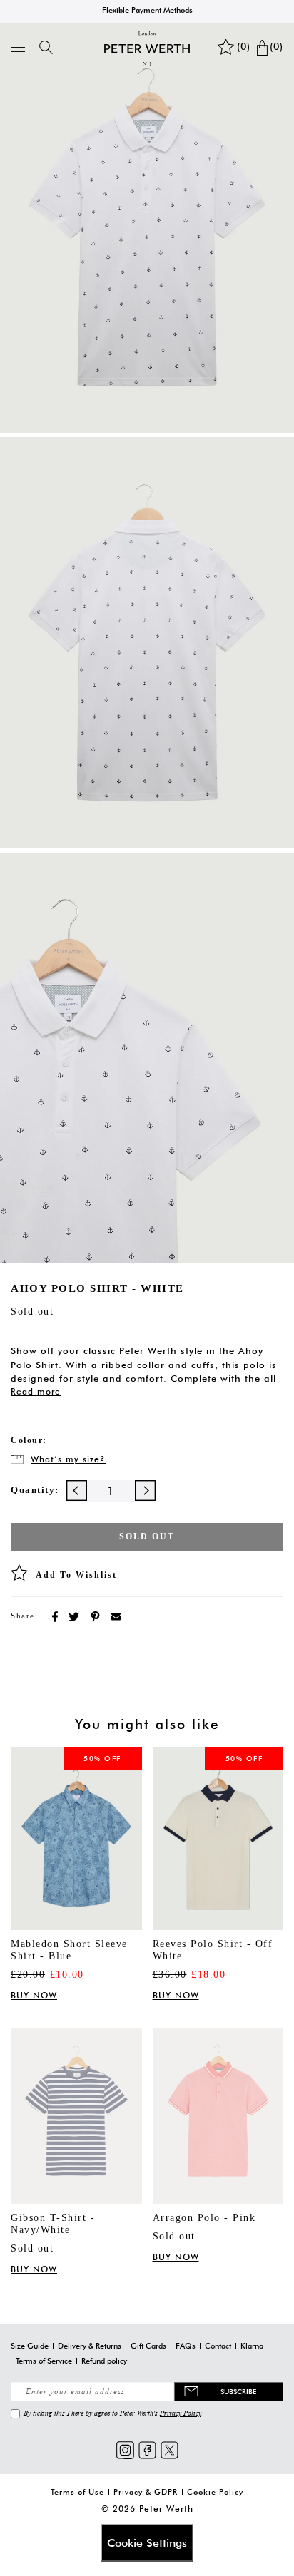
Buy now (34, 1995)
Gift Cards (148, 2346)
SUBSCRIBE (238, 2391)
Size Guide (30, 2346)
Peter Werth (166, 2509)
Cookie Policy (215, 2492)
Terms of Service (44, 2361)
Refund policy (104, 2361)
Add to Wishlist (76, 1575)
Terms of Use (77, 2492)
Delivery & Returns (90, 2346)
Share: (24, 1616)
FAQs (186, 2346)
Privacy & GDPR (146, 2492)
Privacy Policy (180, 2413)
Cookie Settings (147, 2543)
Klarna (252, 2346)
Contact (218, 2346)
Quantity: (35, 1490)
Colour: (29, 1440)
